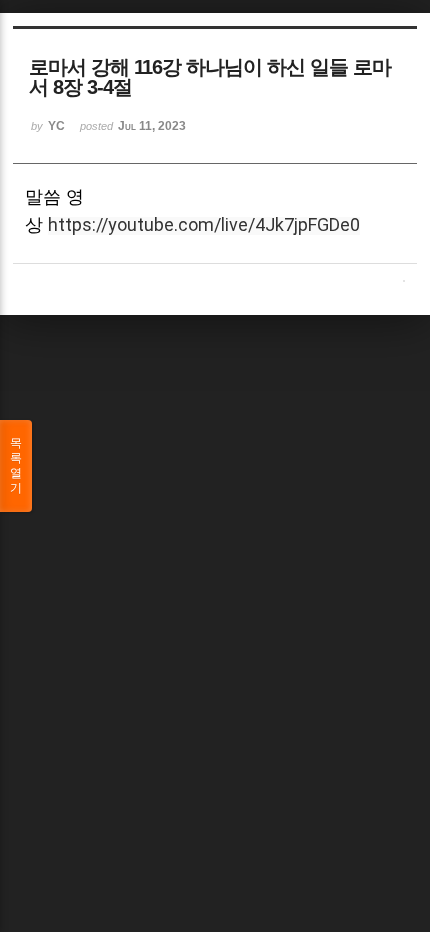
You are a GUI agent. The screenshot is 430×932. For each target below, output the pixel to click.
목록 (16, 465)
